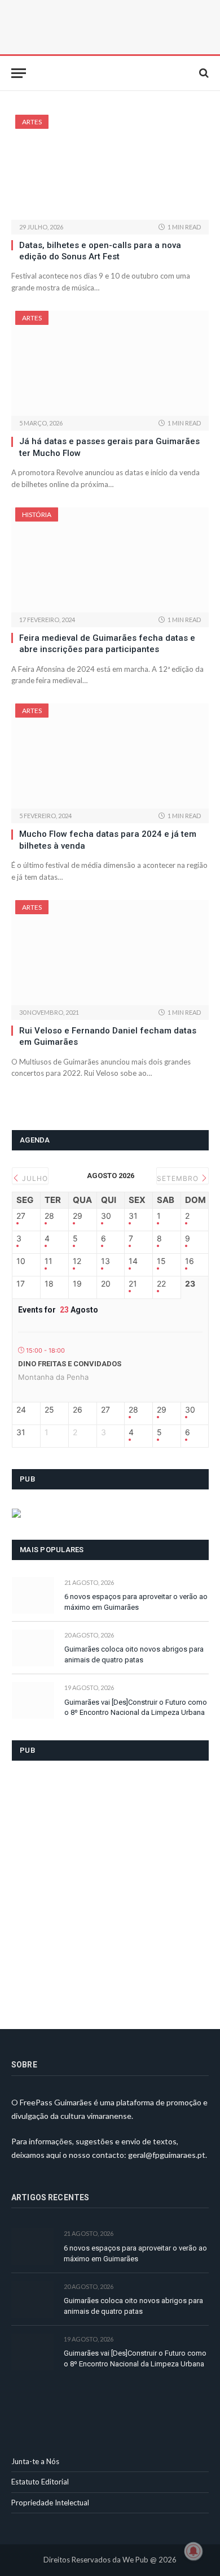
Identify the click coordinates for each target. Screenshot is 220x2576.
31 (133, 1216)
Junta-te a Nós (35, 2461)
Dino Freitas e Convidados (70, 1364)
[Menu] (19, 73)
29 (78, 1216)
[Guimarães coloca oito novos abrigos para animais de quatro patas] (33, 1648)
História (37, 514)
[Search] (203, 73)
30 (106, 1216)
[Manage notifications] (193, 2551)
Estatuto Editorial (40, 2482)
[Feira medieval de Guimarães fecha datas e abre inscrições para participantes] (110, 560)
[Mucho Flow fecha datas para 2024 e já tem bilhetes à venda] (110, 756)
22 (161, 1284)
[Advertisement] (110, 1888)
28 (49, 1216)
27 (21, 1216)
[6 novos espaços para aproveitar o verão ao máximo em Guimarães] (33, 1595)
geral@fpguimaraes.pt (167, 2155)
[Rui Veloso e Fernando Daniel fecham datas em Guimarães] (110, 953)
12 (77, 1261)
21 (133, 1284)
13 (105, 1261)
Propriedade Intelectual (50, 2503)
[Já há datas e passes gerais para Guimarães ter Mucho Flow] (110, 363)
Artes (32, 122)
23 (190, 1284)
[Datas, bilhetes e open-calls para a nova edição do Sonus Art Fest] (110, 167)
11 (49, 1261)
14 (133, 1261)
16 (190, 1261)
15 (161, 1261)
